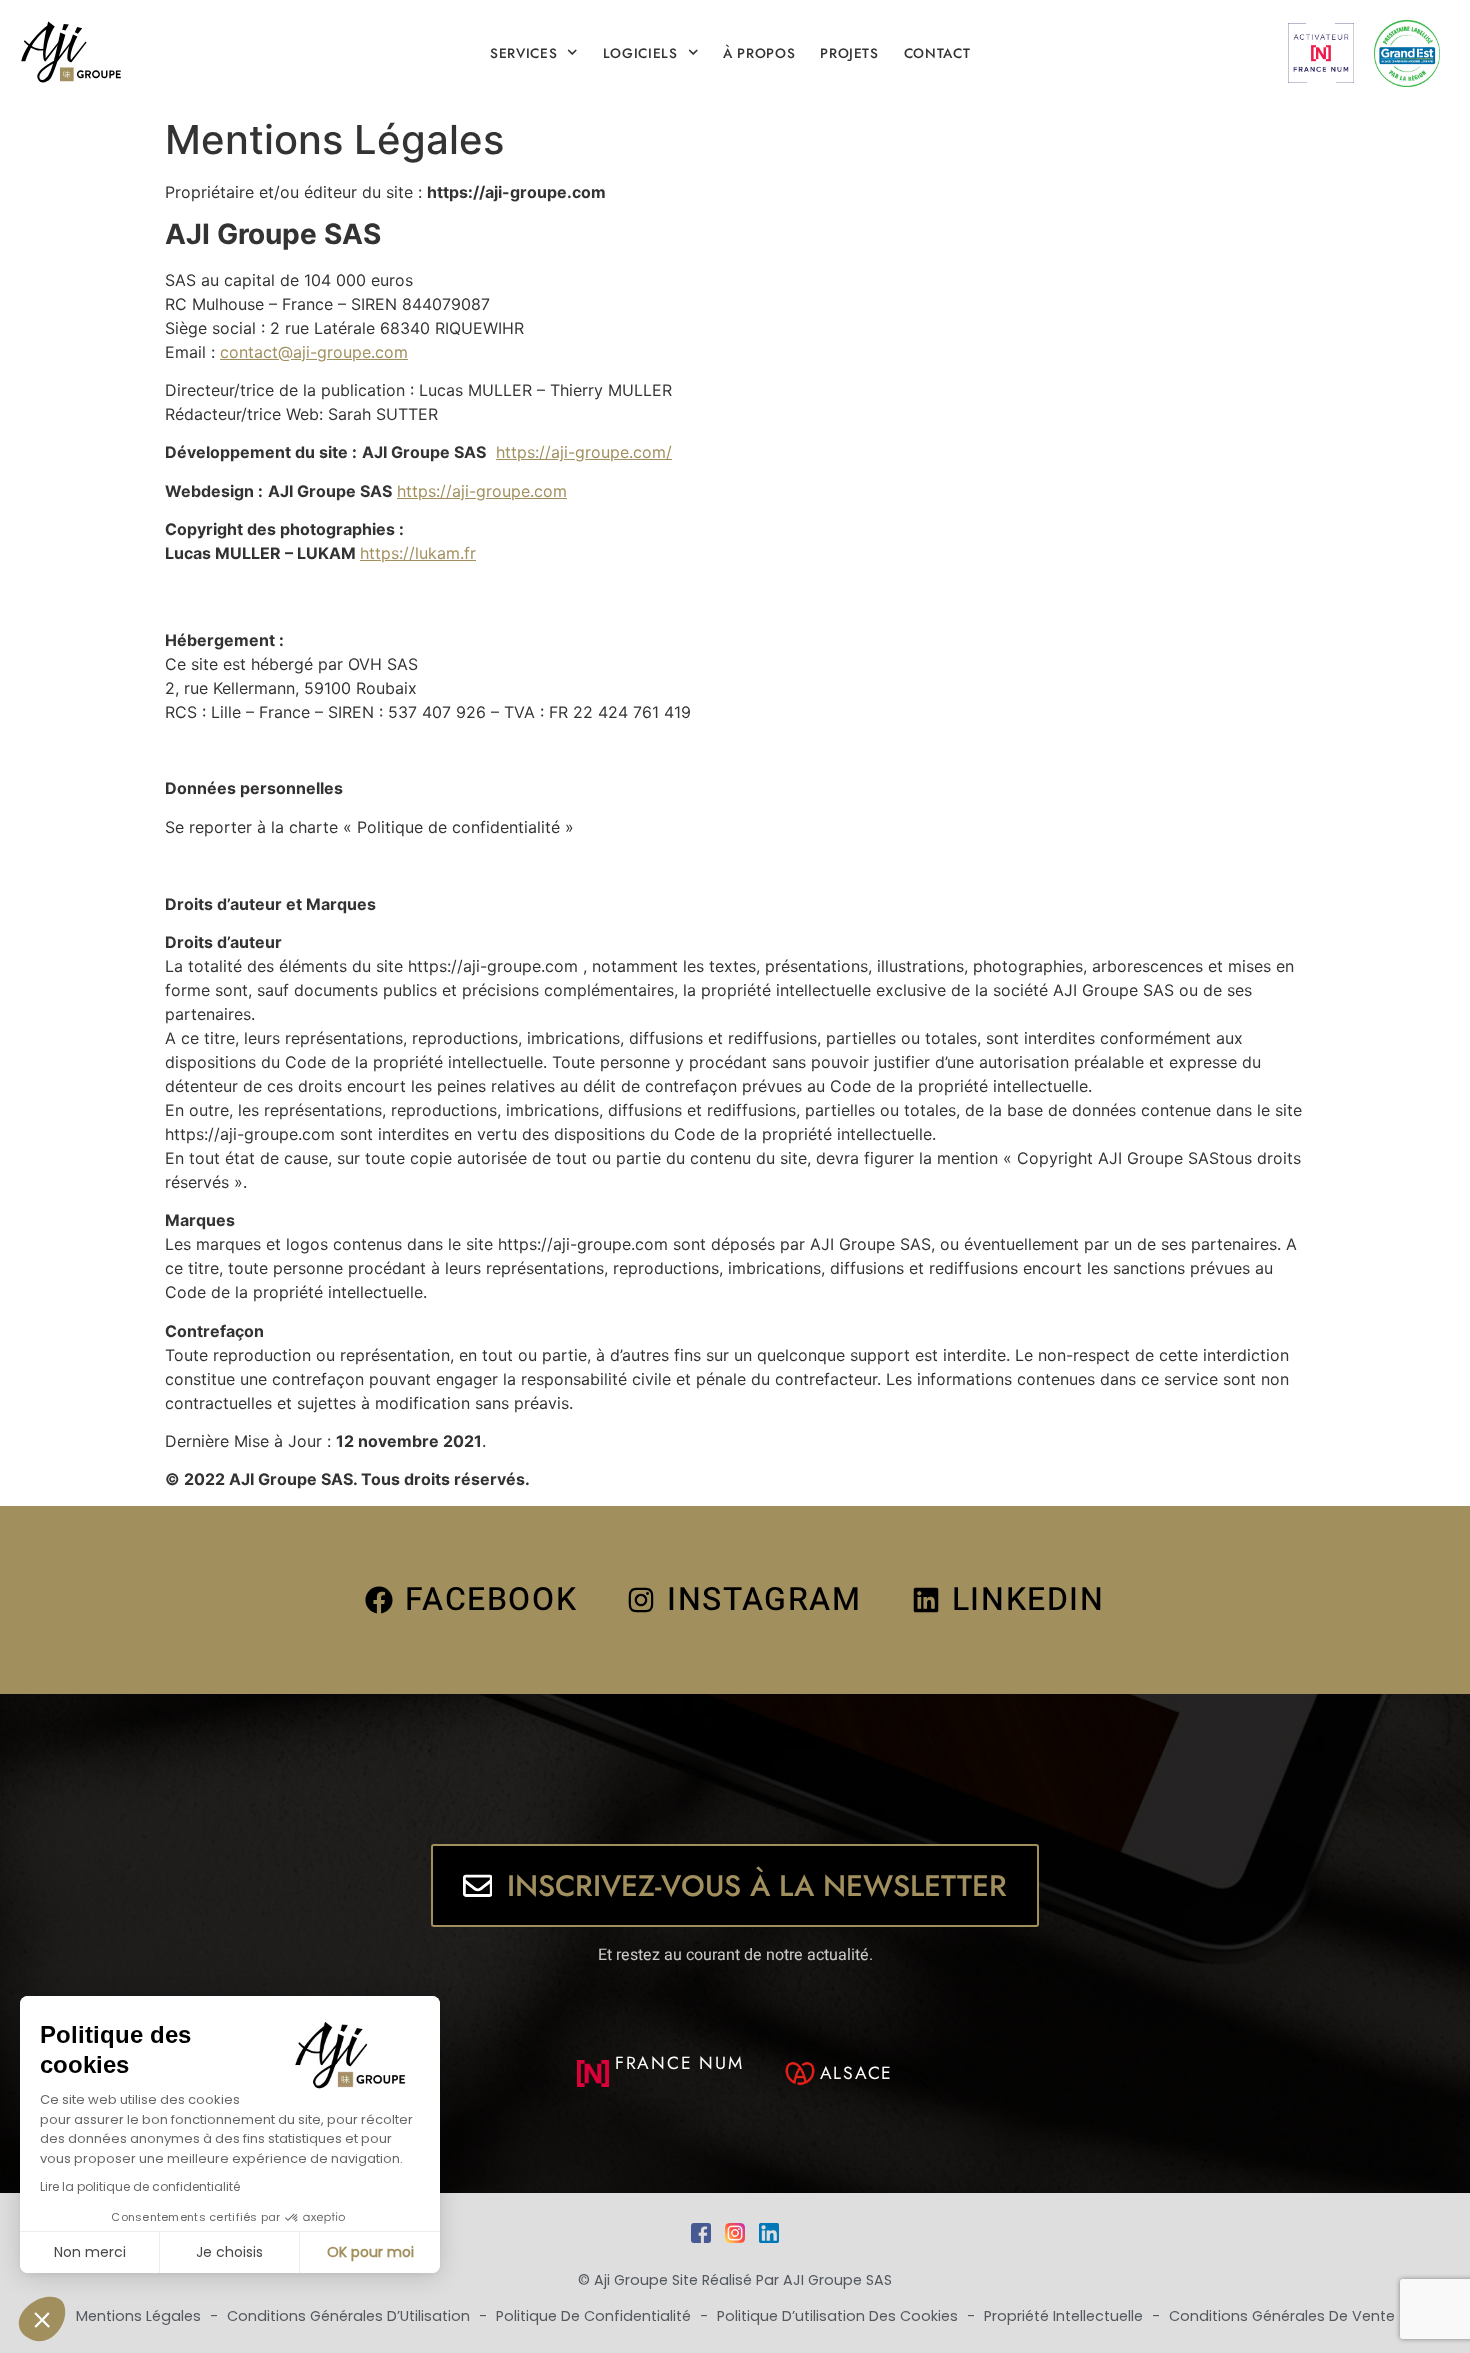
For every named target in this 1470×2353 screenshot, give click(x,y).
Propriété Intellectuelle (1065, 2316)
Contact (937, 53)
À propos (759, 53)
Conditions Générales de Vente (1282, 2316)
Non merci (90, 2252)
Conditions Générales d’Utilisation (350, 2316)
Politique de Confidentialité (595, 2316)
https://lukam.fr (418, 553)
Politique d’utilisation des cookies (839, 2316)
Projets (849, 53)
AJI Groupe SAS (837, 2280)
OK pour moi (370, 2252)
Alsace (857, 2073)
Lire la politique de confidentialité (140, 2186)
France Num (679, 2063)
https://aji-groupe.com (482, 491)
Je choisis (229, 2252)
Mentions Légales (140, 2316)
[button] (42, 2319)
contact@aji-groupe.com (314, 352)
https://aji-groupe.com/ (584, 452)
